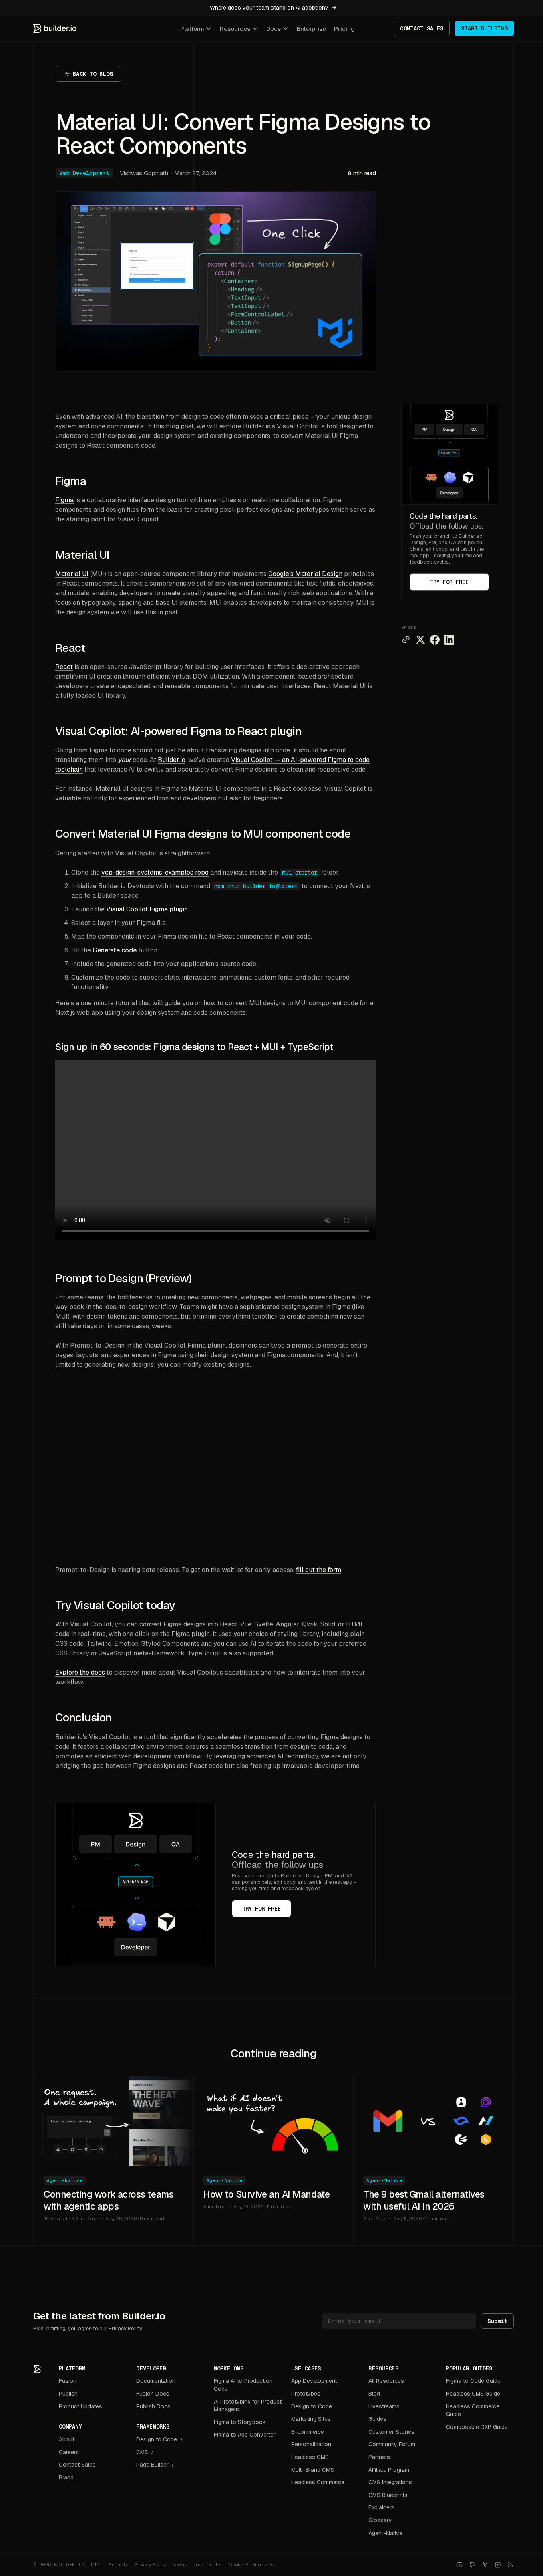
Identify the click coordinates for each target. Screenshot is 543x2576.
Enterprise (311, 29)
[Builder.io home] (55, 28)
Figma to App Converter (245, 2435)
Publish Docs (153, 2406)
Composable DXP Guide (477, 2427)
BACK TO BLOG (93, 74)
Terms (179, 2565)
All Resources (386, 2381)
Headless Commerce (318, 2482)
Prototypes (306, 2394)
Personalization (311, 2444)
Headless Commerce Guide (473, 2410)
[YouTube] (459, 2565)
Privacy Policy (125, 2329)
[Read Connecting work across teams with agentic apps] (114, 2121)
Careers (69, 2452)
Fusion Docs (153, 2394)
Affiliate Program (389, 2470)
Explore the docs (80, 1672)
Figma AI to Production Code (243, 2385)
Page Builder (152, 2465)
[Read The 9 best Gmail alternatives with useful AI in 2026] (433, 2121)
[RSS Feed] (511, 2565)
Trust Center (208, 2565)
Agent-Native (65, 2180)
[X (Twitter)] (485, 2565)
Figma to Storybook (240, 2422)
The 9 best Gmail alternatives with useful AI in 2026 (424, 2200)
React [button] (70, 648)
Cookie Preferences (251, 2565)
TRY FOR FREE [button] (449, 582)
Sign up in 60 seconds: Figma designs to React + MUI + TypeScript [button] (194, 1047)
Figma (64, 500)
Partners (379, 2457)
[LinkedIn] (498, 2565)
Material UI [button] (82, 555)
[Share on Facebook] (435, 640)
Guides (377, 2419)
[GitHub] (472, 2565)
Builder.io (172, 760)
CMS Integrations (390, 2482)
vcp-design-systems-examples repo (155, 872)
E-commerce (308, 2432)
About (67, 2439)
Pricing (344, 29)
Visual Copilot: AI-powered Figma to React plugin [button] (178, 731)
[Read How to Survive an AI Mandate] (274, 2121)
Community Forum (392, 2444)
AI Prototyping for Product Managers (248, 2406)
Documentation (156, 2381)
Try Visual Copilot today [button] (115, 1605)
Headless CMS (310, 2457)
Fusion (68, 2381)
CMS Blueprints (388, 2495)
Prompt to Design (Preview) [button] (123, 1278)
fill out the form (319, 1570)
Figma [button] (71, 481)
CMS (142, 2452)
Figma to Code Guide (473, 2381)
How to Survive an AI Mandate (266, 2194)
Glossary (380, 2520)
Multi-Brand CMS (313, 2470)
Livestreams (384, 2406)
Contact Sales (77, 2465)
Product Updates (80, 2406)
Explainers (381, 2507)
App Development (314, 2381)
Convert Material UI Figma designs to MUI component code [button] (203, 834)
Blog (374, 2394)
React (64, 667)
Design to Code (157, 2439)
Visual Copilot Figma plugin (147, 909)
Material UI (72, 574)
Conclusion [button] (83, 1717)
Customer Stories (391, 2432)
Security (118, 2565)
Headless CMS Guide (473, 2394)
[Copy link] (406, 640)
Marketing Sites (311, 2419)
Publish (68, 2394)
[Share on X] (420, 640)
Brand (66, 2477)
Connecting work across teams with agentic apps (109, 2200)
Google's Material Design (305, 574)
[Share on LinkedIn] (449, 640)
